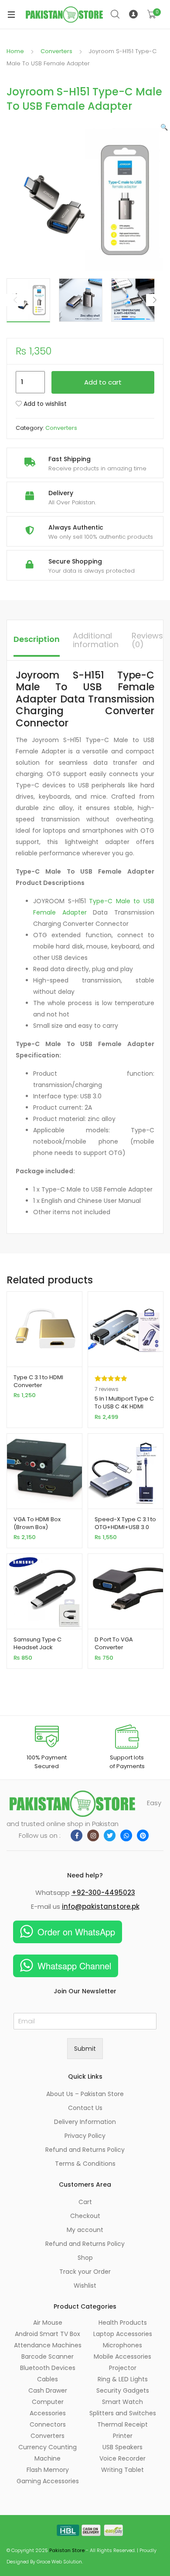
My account (85, 2230)
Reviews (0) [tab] (147, 640)
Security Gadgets (123, 2390)
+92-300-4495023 (103, 1892)
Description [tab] (37, 639)
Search (116, 14)
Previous (15, 300)
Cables (48, 2379)
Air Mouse (48, 2323)
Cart (85, 2202)
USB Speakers (122, 2447)
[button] (164, 127)
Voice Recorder (122, 2458)
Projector (123, 2368)
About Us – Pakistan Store (85, 2094)
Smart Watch (122, 2402)
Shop (85, 2258)
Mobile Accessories (122, 2357)
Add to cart (103, 382)
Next (155, 300)
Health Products (123, 2323)
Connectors (48, 2424)
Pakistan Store (67, 2550)
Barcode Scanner (48, 2357)
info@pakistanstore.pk (101, 1906)
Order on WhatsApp (76, 1932)
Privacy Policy (85, 2136)
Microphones (122, 2345)
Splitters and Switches (123, 2413)
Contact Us (85, 2108)
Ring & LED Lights (123, 2379)
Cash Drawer (48, 2390)
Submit (85, 2049)
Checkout (85, 2216)
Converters (56, 51)
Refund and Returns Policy (85, 2150)
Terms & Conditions (85, 2164)
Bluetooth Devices (48, 2368)
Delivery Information (85, 2122)
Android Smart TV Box (48, 2334)
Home (15, 51)
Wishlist (85, 2286)
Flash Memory (48, 2470)
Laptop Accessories (123, 2334)
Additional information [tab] (96, 640)
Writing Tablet (122, 2470)
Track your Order (85, 2272)
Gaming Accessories (48, 2481)
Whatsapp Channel (74, 1966)
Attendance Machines (48, 2345)
